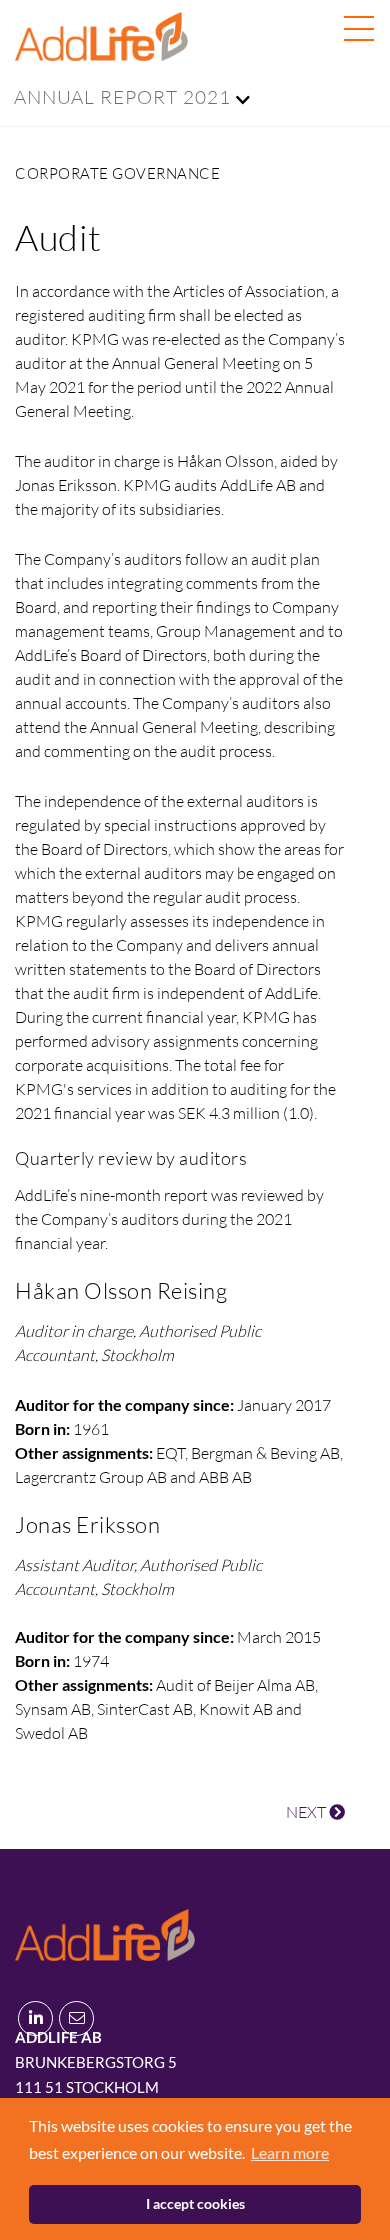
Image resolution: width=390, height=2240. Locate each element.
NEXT (307, 1812)
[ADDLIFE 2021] (105, 1931)
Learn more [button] (290, 2152)
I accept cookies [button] (195, 2203)
